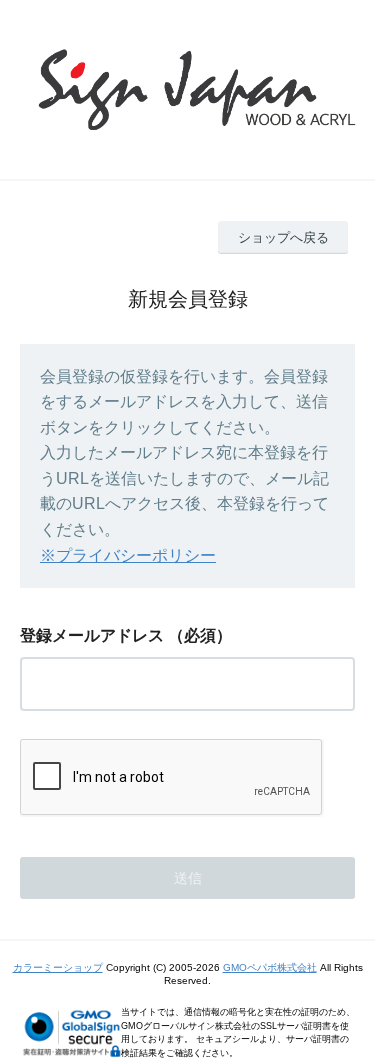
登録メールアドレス (92, 635)
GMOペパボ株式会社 (270, 967)
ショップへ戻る (283, 237)
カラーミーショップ (58, 967)
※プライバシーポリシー (128, 555)
